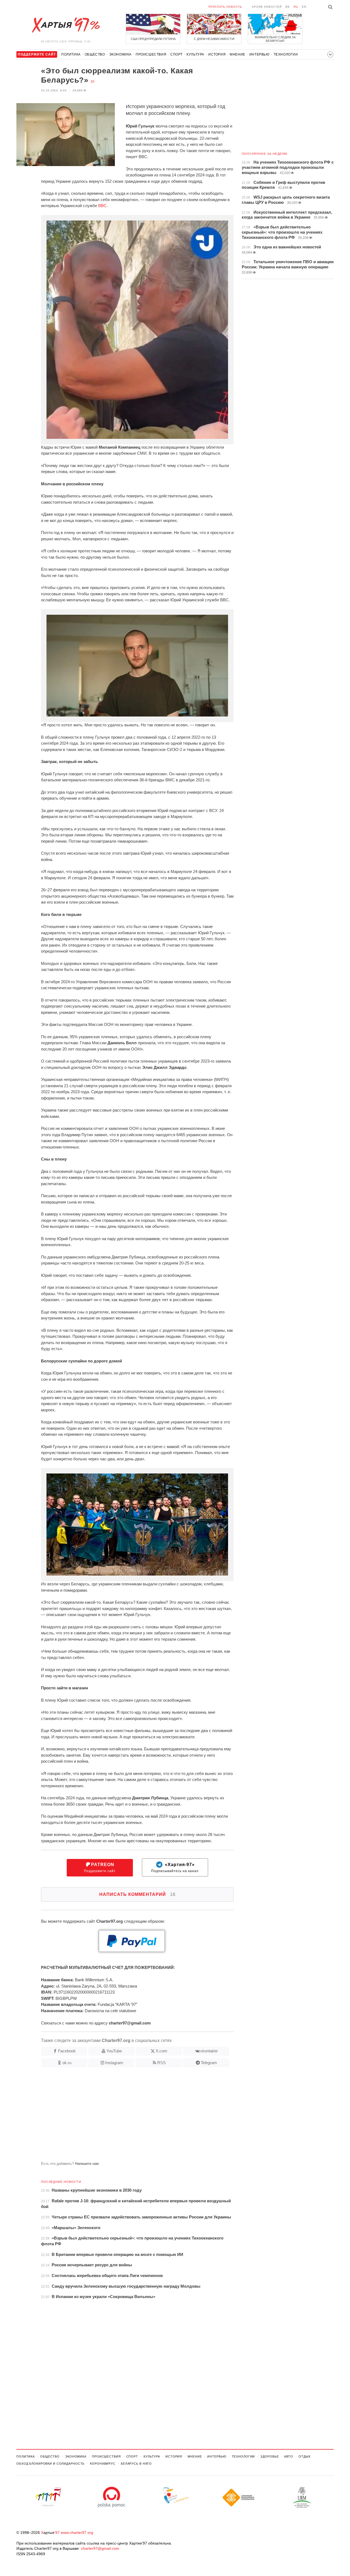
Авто (289, 2456)
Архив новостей (267, 7)
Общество (95, 54)
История (217, 54)
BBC (102, 206)
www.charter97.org (77, 2533)
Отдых (305, 2456)
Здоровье (269, 2456)
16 (92, 82)
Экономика (120, 54)
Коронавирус (103, 2464)
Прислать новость (225, 7)
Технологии (286, 54)
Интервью (259, 54)
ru (296, 7)
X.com (161, 2051)
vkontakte (209, 2051)
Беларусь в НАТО (136, 2464)
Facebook (67, 2051)
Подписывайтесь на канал (175, 1868)
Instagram (114, 2063)
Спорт (176, 54)
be (288, 7)
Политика (71, 54)
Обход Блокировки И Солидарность (50, 2464)
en (304, 7)
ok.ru (67, 2063)
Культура (195, 54)
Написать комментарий (137, 1894)
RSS (161, 2063)
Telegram (209, 2063)
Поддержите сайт (100, 1868)
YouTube (114, 2051)
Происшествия (151, 54)
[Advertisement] (125, 2116)
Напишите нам (87, 2164)
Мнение (237, 54)
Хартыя (66, 25)
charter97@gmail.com (100, 2548)
